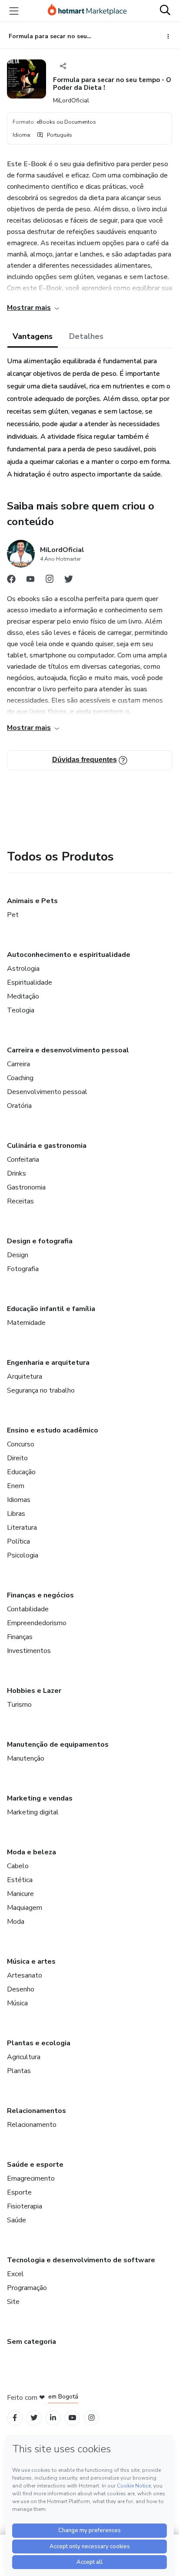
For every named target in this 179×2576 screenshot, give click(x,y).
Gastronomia (26, 1187)
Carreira (18, 1064)
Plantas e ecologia (39, 2043)
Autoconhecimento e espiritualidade (69, 955)
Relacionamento (32, 2125)
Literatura (22, 1528)
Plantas (19, 2071)
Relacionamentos (36, 2111)
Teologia (21, 1010)
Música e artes (31, 1962)
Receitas (20, 1201)
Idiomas (19, 1500)
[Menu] (14, 11)
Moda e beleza (31, 1852)
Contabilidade (28, 1609)
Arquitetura (25, 1377)
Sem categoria (31, 2342)
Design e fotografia (40, 1241)
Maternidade (26, 1323)
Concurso (21, 1444)
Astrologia (23, 969)
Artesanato (25, 1975)
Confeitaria (23, 1160)
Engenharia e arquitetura (48, 1363)
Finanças (20, 1637)
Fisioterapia (25, 2206)
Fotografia (23, 1269)
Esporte (19, 2192)
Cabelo (18, 1866)
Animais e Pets (32, 901)
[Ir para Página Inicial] (87, 11)
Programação (27, 2288)
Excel (15, 2274)
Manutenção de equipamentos (58, 1745)
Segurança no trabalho (41, 1390)
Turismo (19, 1705)
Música (17, 2003)
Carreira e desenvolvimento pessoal (68, 1050)
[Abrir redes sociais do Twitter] (69, 581)
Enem (16, 1486)
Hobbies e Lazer (34, 1691)
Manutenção (26, 1758)
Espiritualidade (30, 982)
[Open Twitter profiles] (34, 2418)
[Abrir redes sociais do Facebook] (11, 581)
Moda (16, 1922)
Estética (20, 1880)
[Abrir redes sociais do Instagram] (50, 581)
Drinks (17, 1173)
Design (18, 1255)
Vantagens (33, 336)
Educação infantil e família (51, 1309)
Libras (16, 1514)
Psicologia (23, 1555)
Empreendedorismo (37, 1623)
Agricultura (24, 2057)
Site (13, 2302)
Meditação (23, 996)
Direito (17, 1458)
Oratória (19, 1106)
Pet (13, 915)
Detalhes (86, 336)
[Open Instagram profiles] (91, 2418)
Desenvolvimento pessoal (47, 1092)
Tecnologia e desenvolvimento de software (81, 2260)
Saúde (17, 2220)
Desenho (21, 1989)
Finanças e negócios (40, 1595)
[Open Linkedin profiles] (53, 2418)
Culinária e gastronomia (47, 1146)
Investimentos (29, 1651)
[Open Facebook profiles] (15, 2418)
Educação (21, 1472)
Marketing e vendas (40, 1798)
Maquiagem (25, 1908)
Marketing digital (33, 1812)
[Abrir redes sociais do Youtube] (30, 581)
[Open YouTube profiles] (72, 2418)
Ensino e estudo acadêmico (53, 1430)
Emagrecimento (31, 2178)
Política (18, 1541)
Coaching (20, 1078)
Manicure (20, 1894)
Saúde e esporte (35, 2165)
